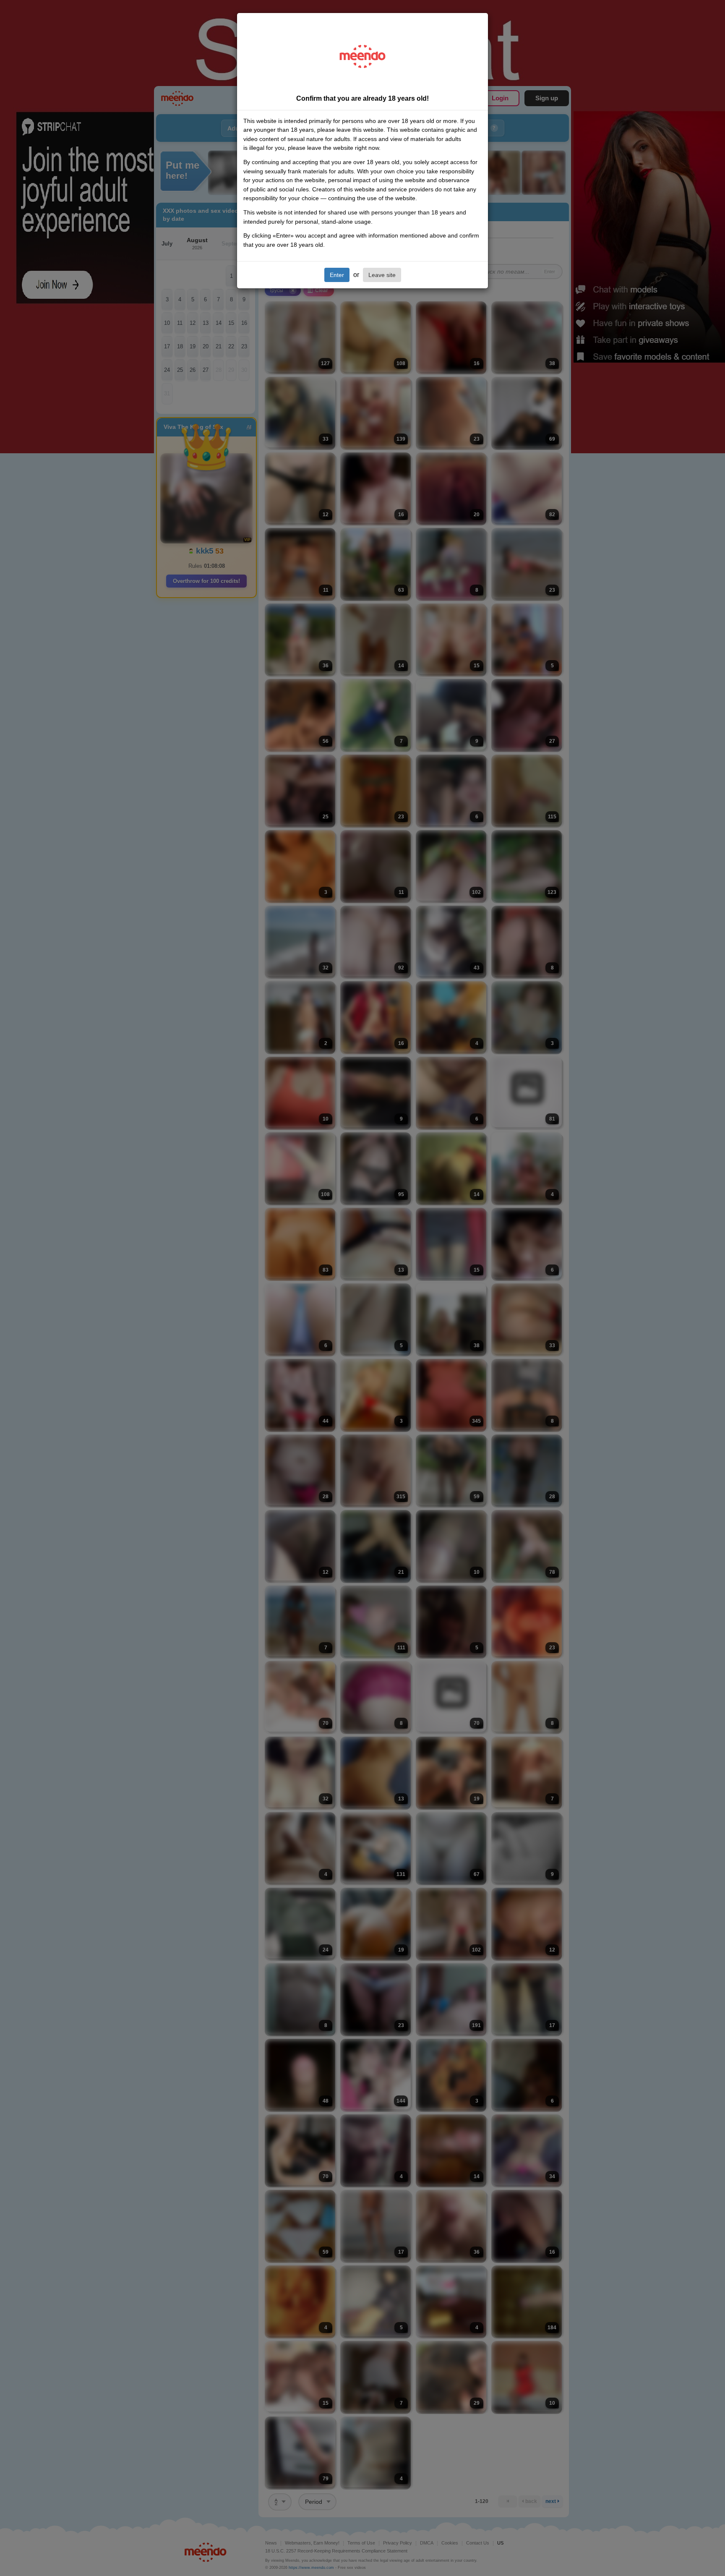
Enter (337, 275)
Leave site (382, 275)
